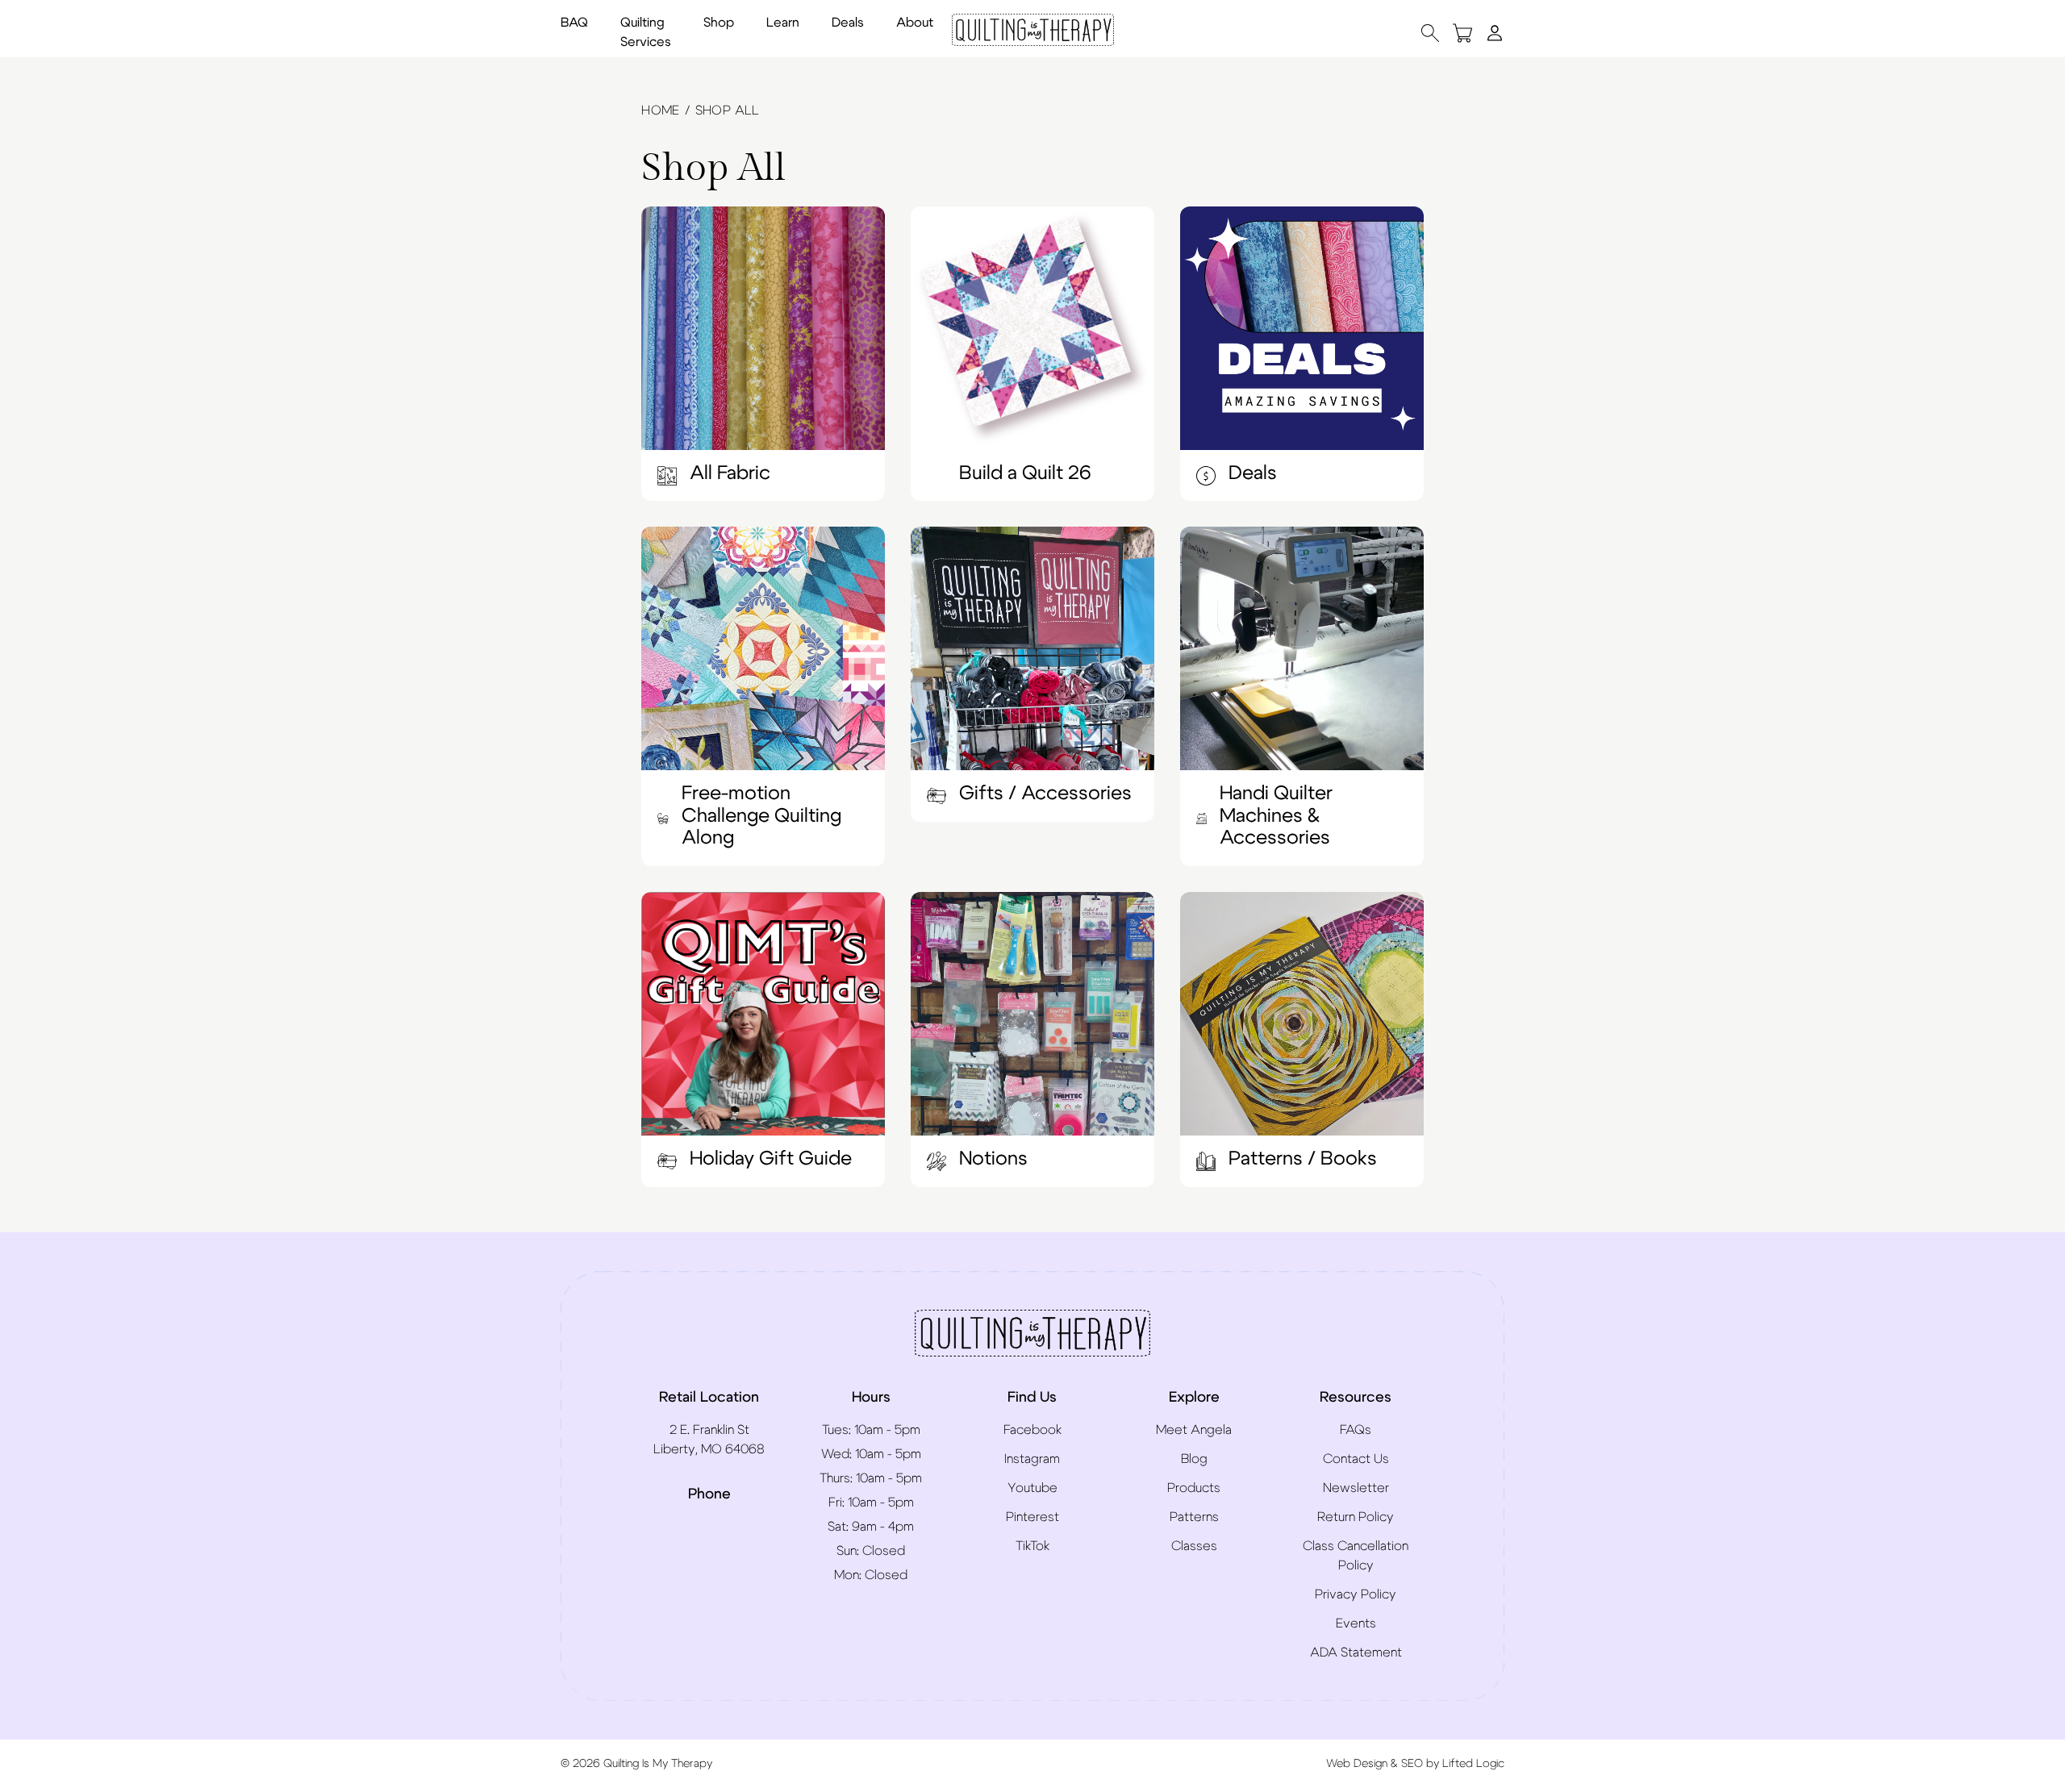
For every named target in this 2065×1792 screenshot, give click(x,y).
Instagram (1032, 1459)
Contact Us (1356, 1459)
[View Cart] (1462, 33)
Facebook (1032, 1430)
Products (1194, 1488)
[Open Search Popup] (1430, 33)
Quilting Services (646, 32)
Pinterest (1032, 1517)
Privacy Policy (1356, 1594)
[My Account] (1495, 32)
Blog (1194, 1459)
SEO (1412, 1764)
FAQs (1356, 1430)
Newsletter (1356, 1488)
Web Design (1357, 1764)
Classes (1194, 1546)
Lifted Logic (1473, 1764)
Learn (783, 23)
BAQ (574, 23)
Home (661, 110)
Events (1356, 1623)
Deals (848, 23)
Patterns (1194, 1517)
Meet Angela (1194, 1430)
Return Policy (1356, 1517)
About (915, 23)
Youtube (1032, 1488)
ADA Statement (1356, 1652)
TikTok (1032, 1546)
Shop (719, 23)
